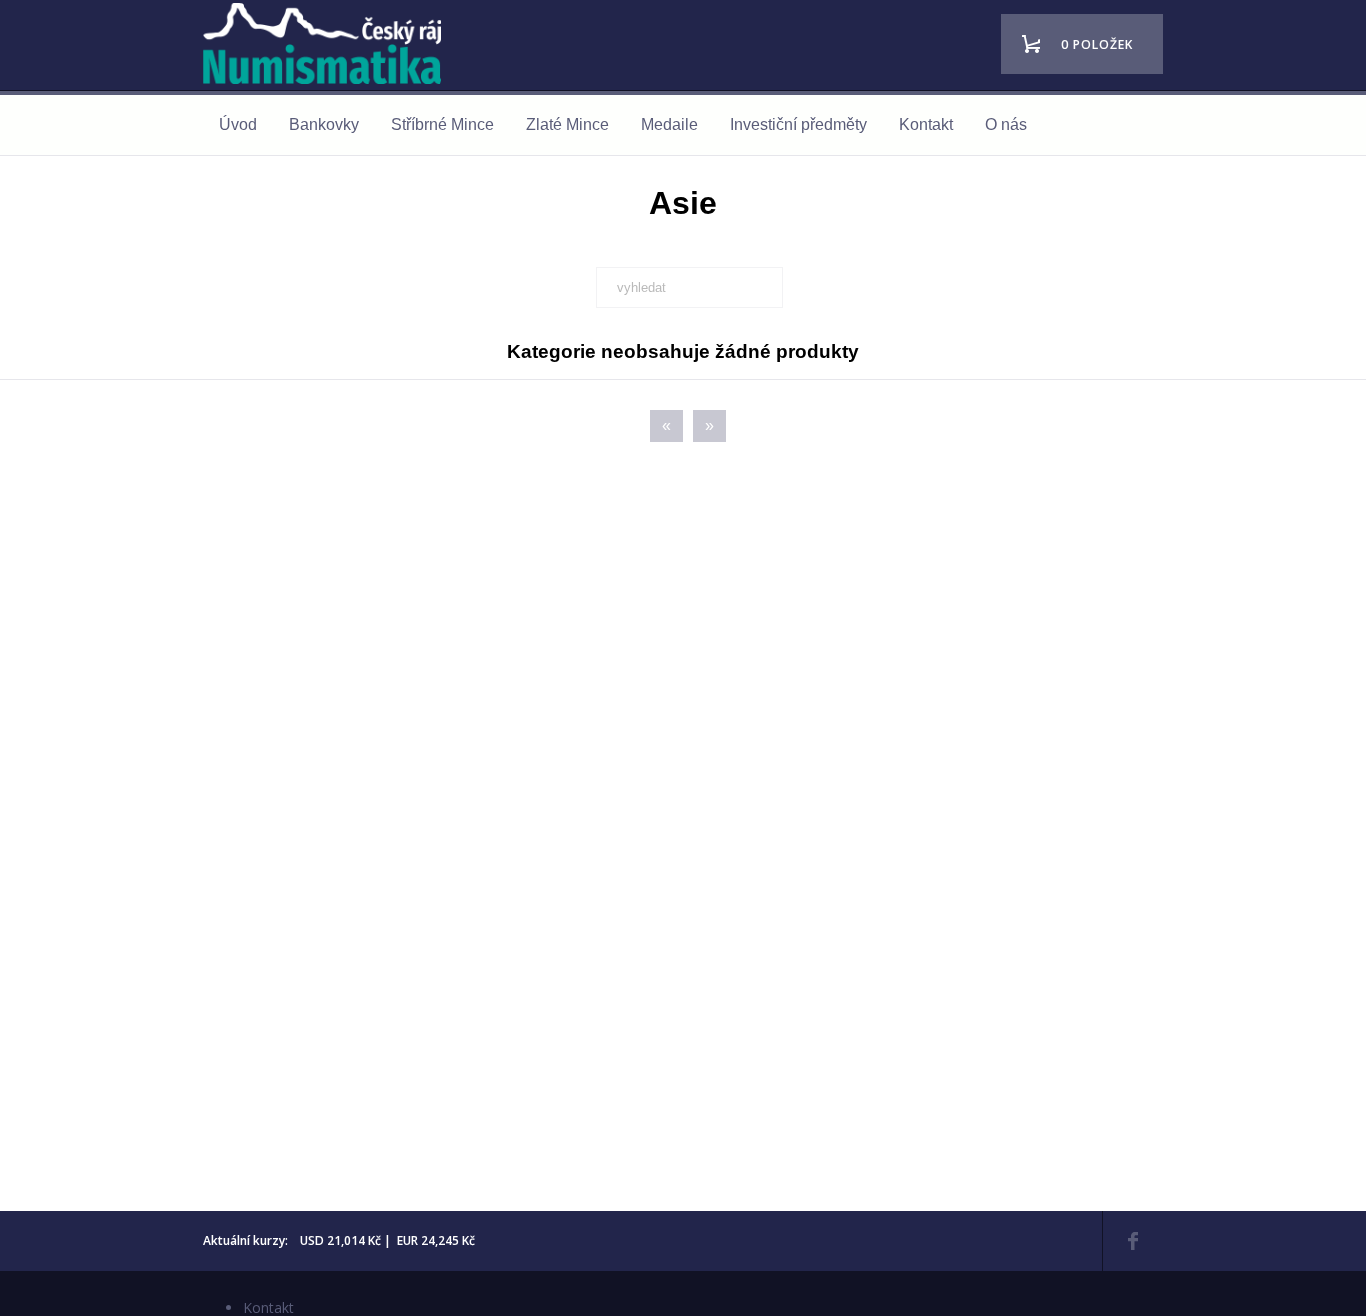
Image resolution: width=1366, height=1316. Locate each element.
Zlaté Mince (567, 124)
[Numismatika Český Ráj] (328, 46)
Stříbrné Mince (442, 124)
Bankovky (324, 124)
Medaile (669, 124)
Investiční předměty (798, 124)
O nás (1006, 124)
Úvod (238, 124)
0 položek (1097, 44)
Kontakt (926, 124)
